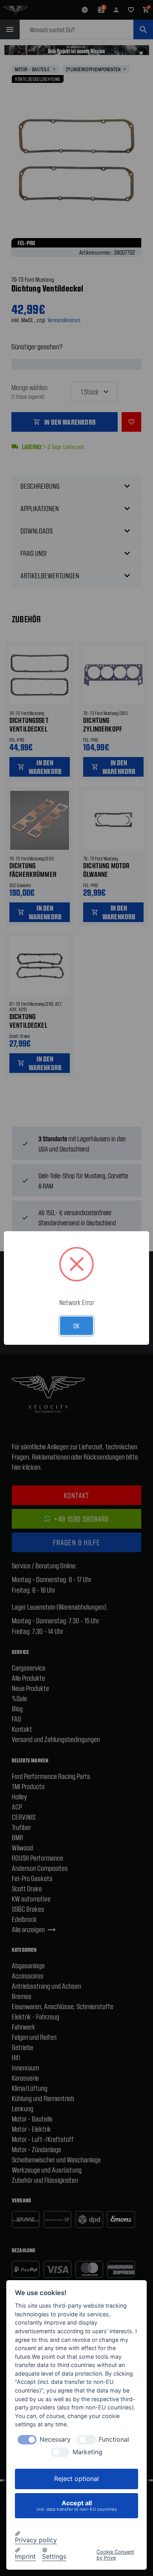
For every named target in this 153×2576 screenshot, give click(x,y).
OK (76, 1326)
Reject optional (76, 2479)
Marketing (87, 2452)
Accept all (77, 2505)
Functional (114, 2439)
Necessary (55, 2439)
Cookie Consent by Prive (115, 2555)
